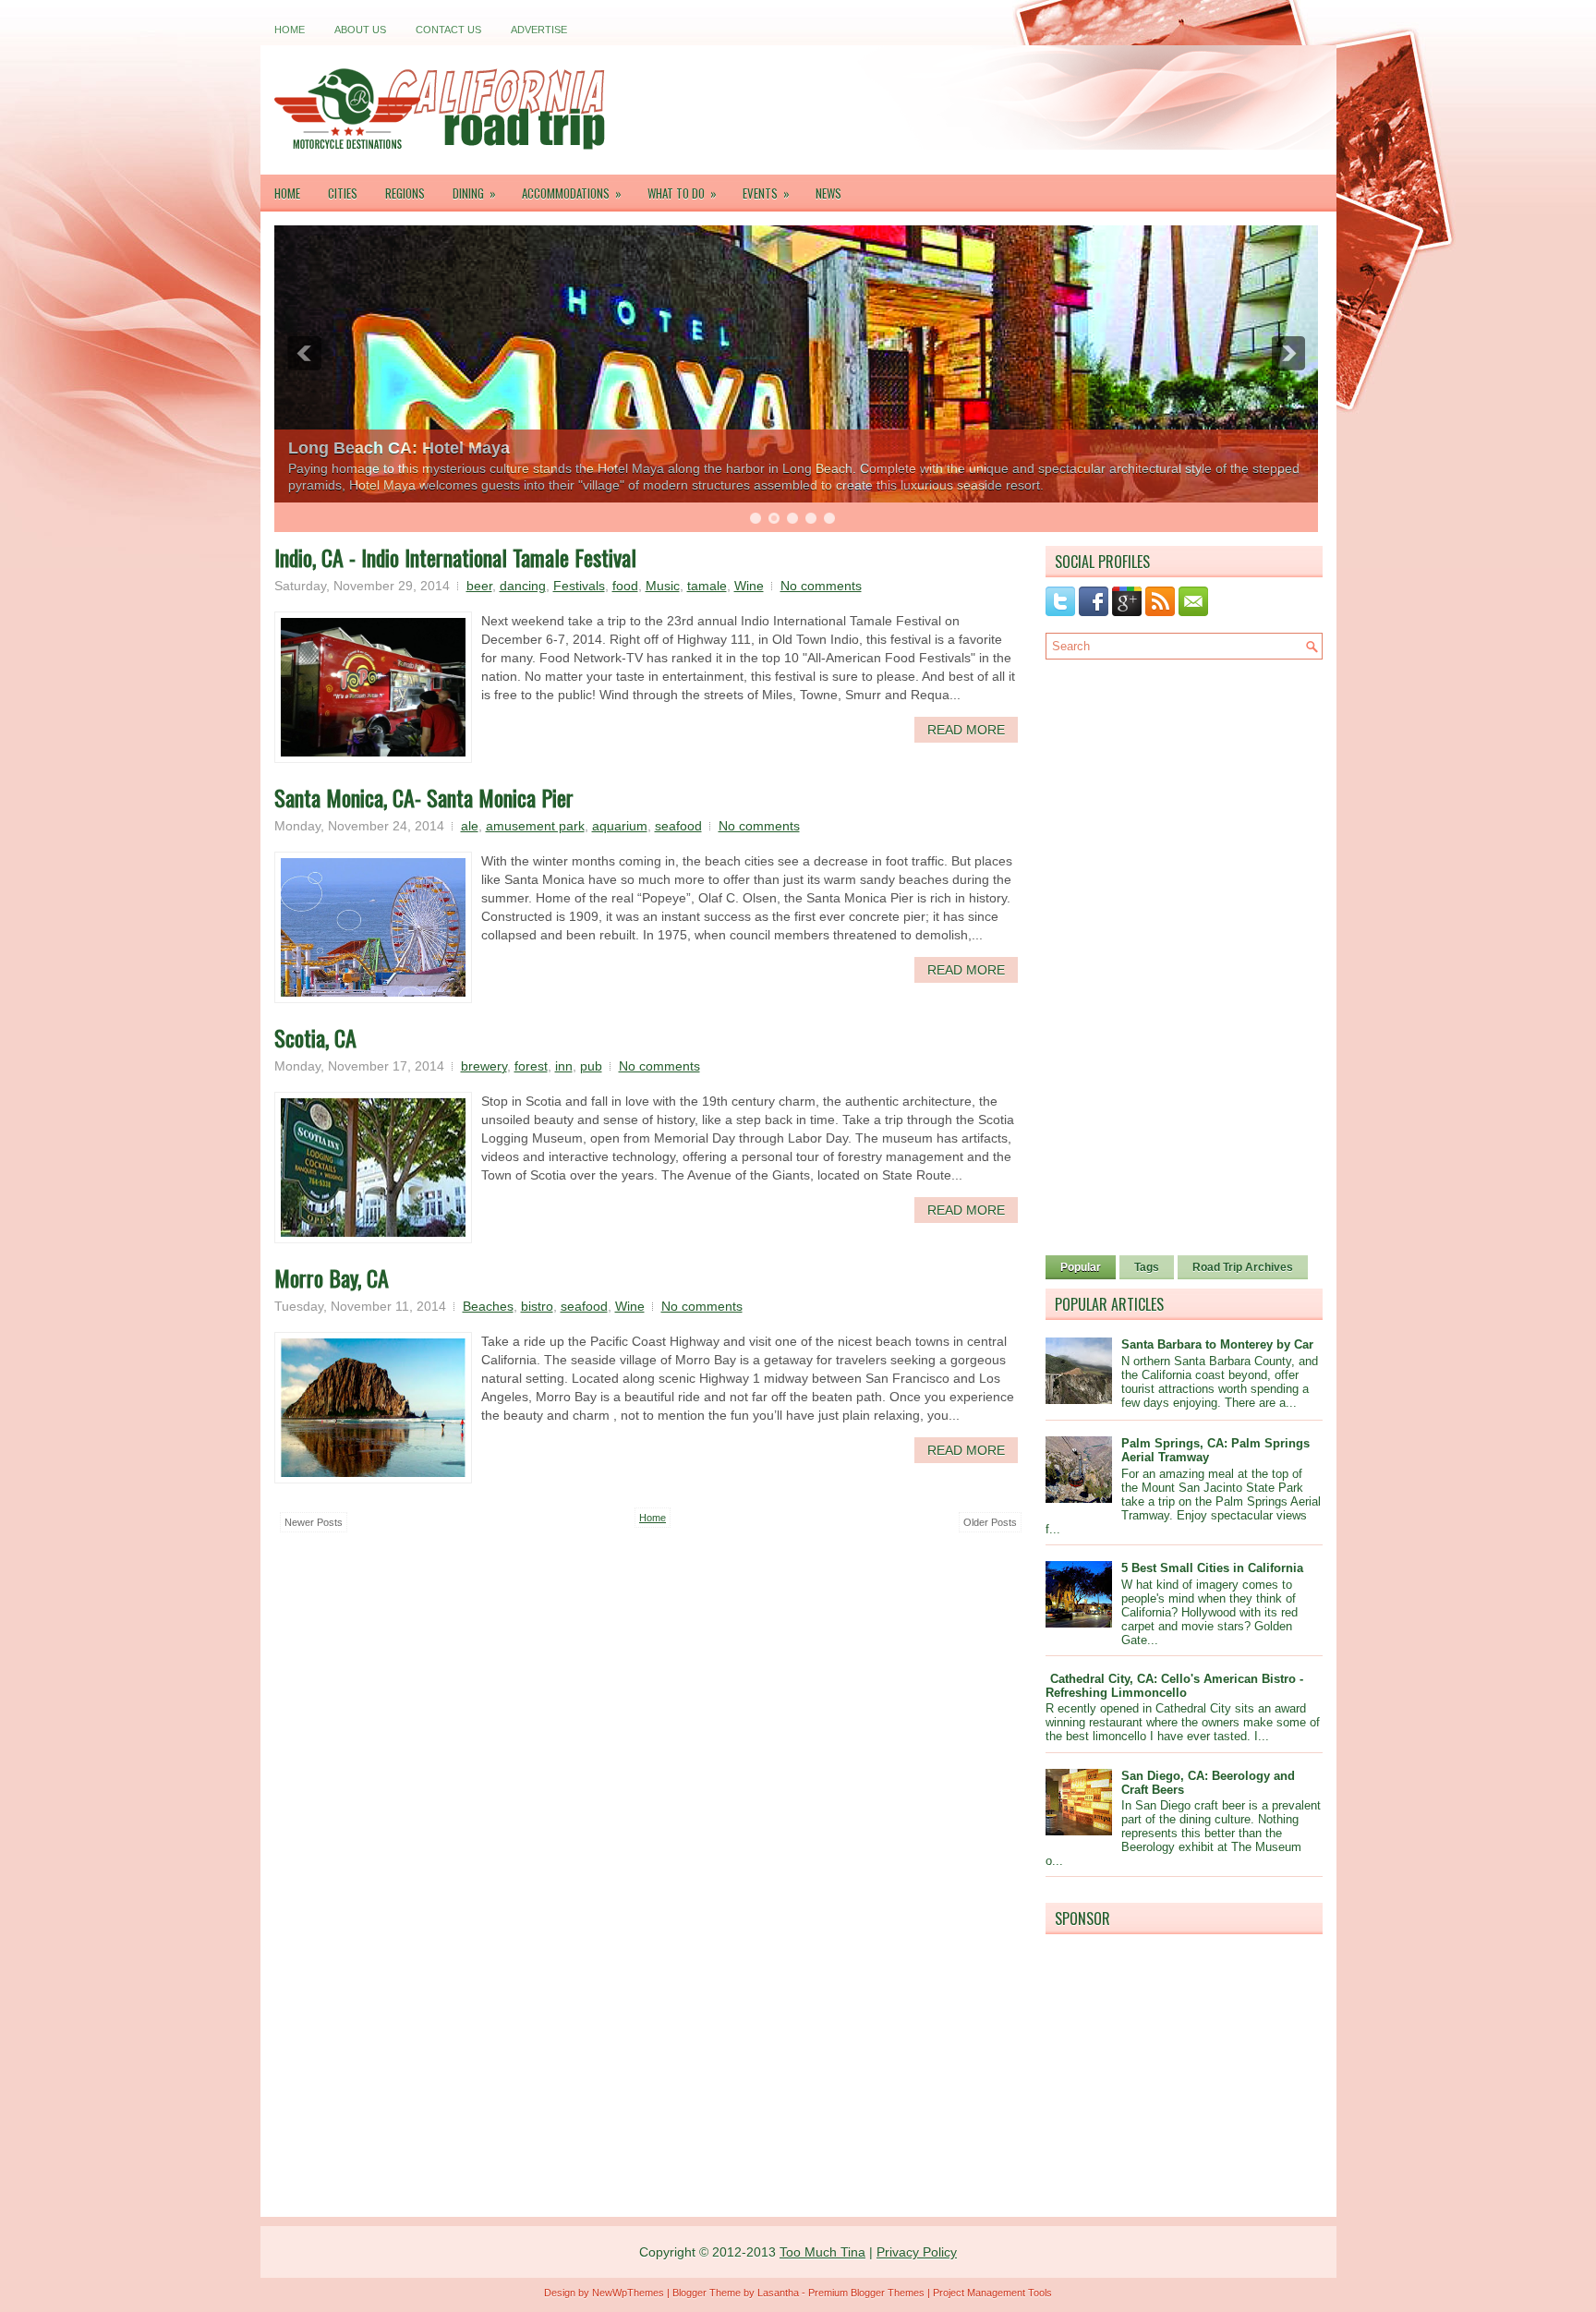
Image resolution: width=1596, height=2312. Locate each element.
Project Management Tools (992, 2293)
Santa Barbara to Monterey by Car (1217, 1344)
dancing (523, 586)
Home (290, 30)
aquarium (620, 826)
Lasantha (778, 2293)
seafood (678, 826)
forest (531, 1066)
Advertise (539, 30)
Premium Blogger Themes (866, 2293)
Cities (343, 193)
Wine (749, 586)
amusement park (535, 826)
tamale (707, 586)
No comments (821, 586)
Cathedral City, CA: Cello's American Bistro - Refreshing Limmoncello (1174, 1686)
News (828, 193)
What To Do (682, 193)
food (625, 586)
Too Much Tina (822, 2252)
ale (470, 826)
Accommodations (572, 193)
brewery (484, 1066)
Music (663, 586)
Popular (1081, 1267)
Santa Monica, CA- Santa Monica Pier (424, 797)
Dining (474, 193)
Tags (1147, 1267)
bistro (537, 1306)
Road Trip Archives (1243, 1267)
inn (564, 1066)
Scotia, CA (315, 1037)
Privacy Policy (917, 2252)
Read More (966, 730)
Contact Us (448, 30)
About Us (360, 30)
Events (766, 193)
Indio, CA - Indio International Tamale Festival (455, 557)
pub (591, 1066)
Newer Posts (314, 1522)
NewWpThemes (628, 2293)
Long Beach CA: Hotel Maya (399, 448)
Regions (405, 193)
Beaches (488, 1306)
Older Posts (990, 1522)
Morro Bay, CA (332, 1277)
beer (479, 586)
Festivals (579, 586)
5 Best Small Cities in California (1212, 1568)
